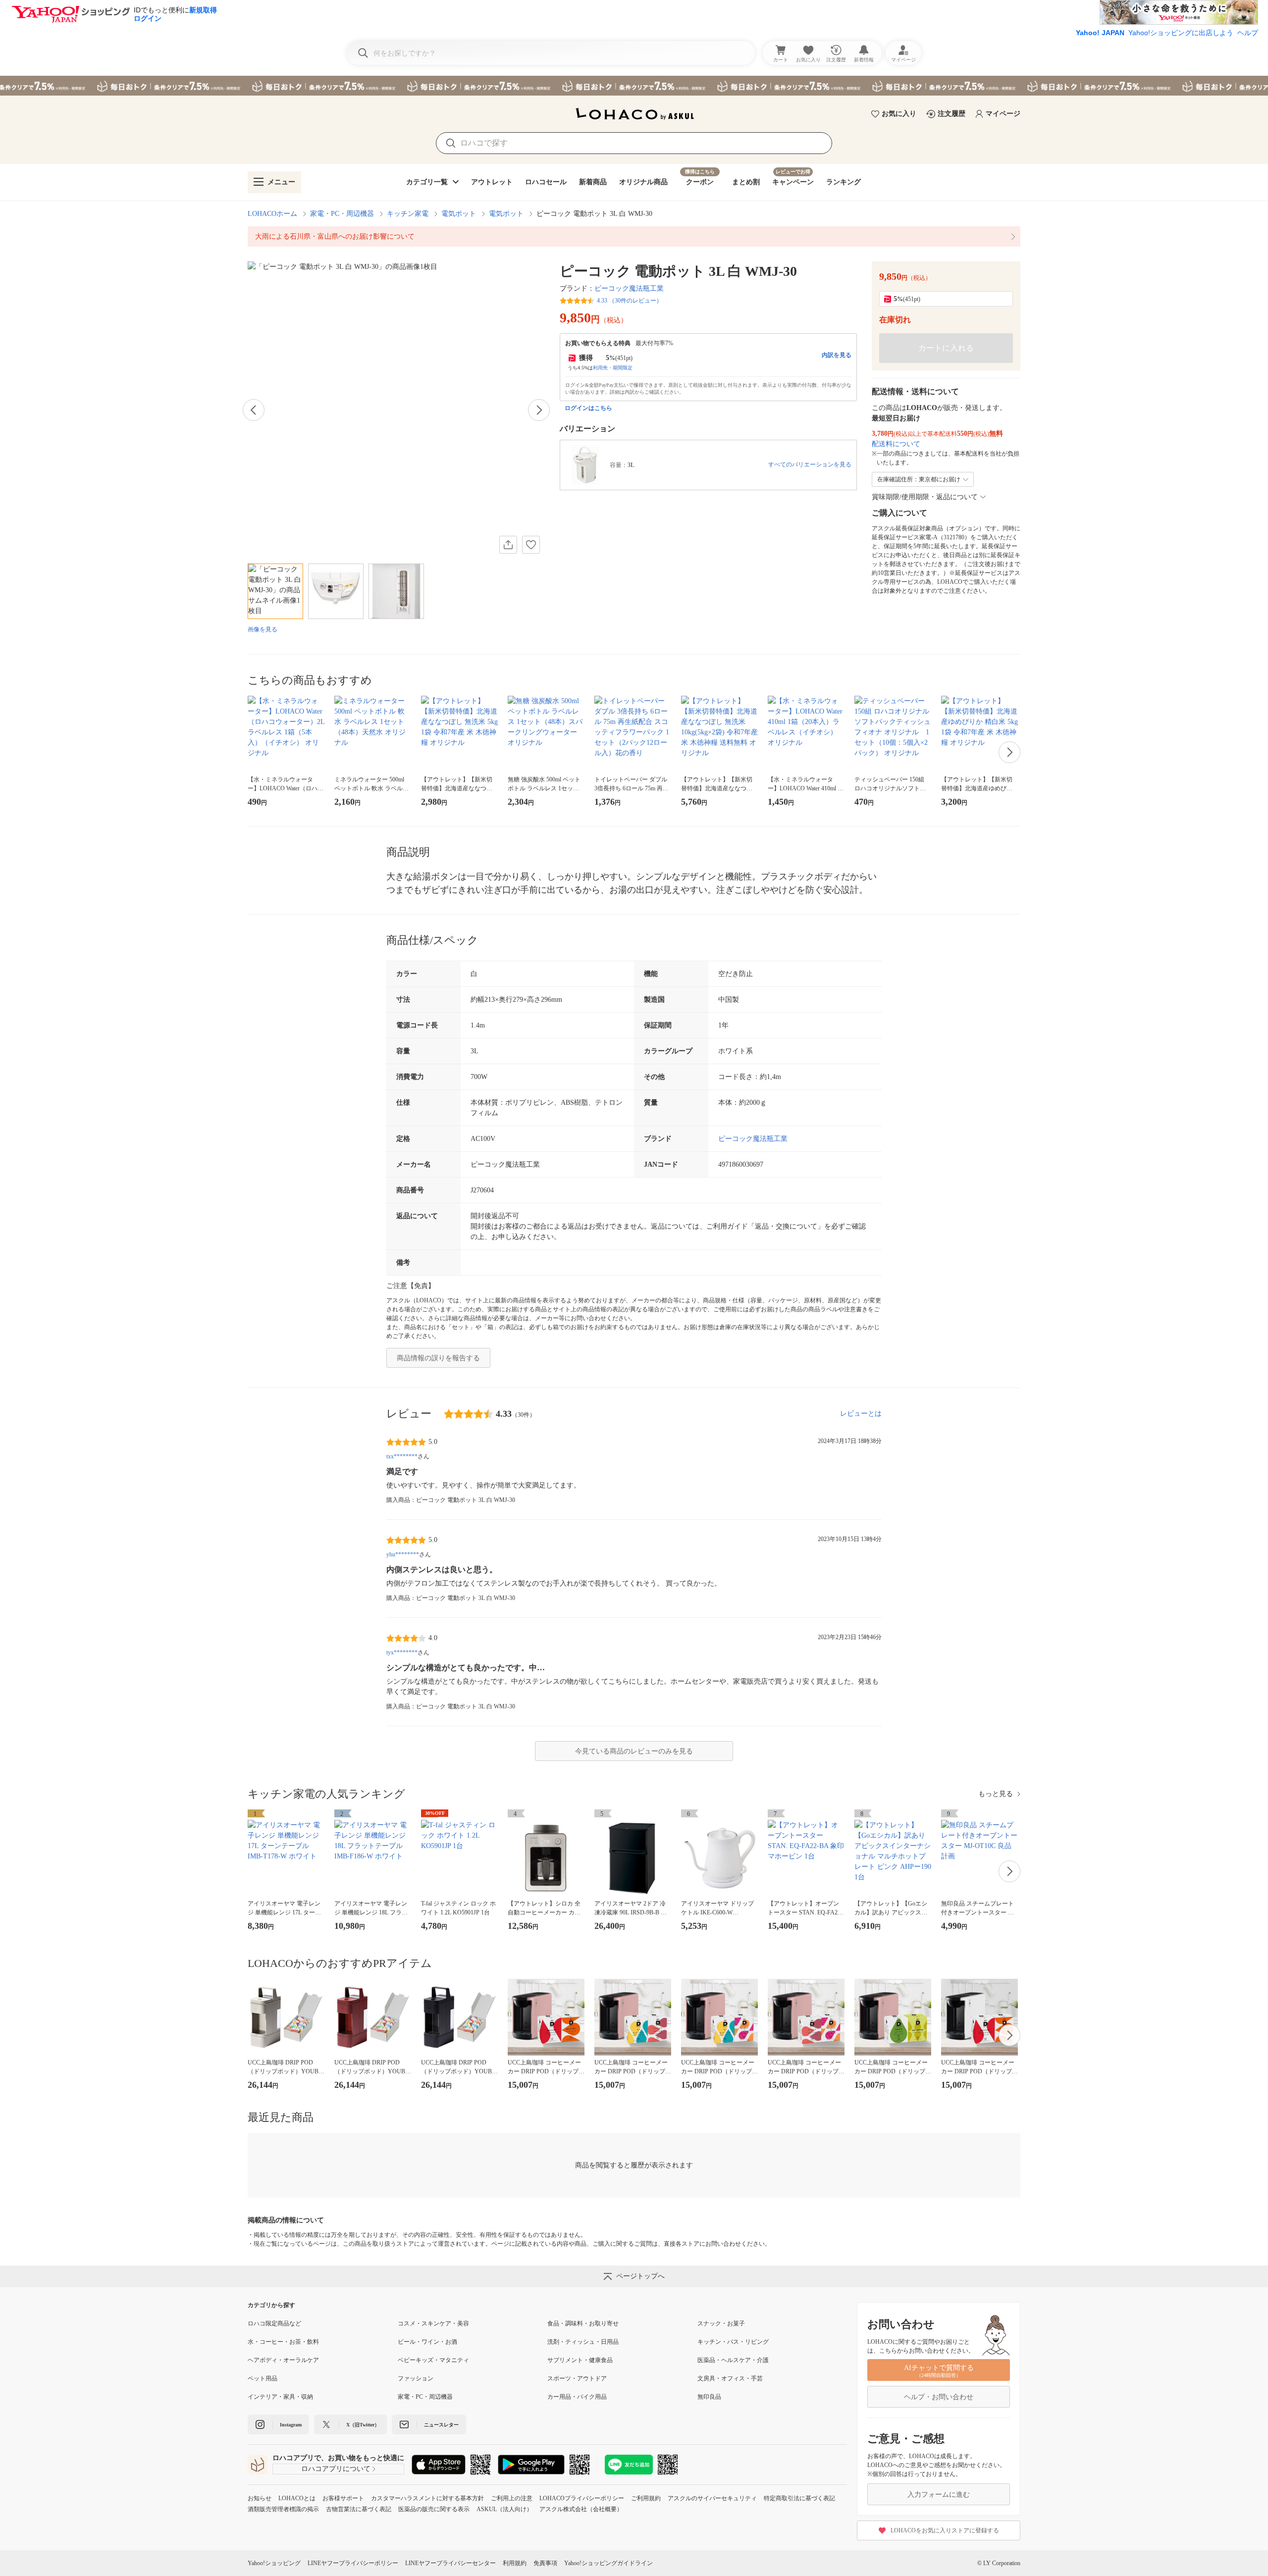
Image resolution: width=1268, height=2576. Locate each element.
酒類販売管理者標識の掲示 (283, 2509)
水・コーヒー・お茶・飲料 (283, 2342)
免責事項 (545, 2563)
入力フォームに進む (939, 2495)
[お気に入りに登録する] (531, 545)
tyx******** (402, 1652)
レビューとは (861, 1414)
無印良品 (709, 2397)
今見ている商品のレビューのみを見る (634, 1751)
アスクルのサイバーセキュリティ (712, 2498)
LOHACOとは (297, 2498)
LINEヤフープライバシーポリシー (353, 2563)
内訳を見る (837, 355)
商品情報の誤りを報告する (438, 1358)
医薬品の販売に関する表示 (434, 2509)
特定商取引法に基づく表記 (799, 2498)
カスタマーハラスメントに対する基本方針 (427, 2498)
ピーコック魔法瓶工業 (629, 288)
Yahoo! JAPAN (1100, 33)
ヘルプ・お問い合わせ (939, 2397)
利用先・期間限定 (613, 368)
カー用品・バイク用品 (577, 2397)
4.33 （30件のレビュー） (630, 301)
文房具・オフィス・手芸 (730, 2378)
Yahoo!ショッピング (274, 2563)
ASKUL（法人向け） (504, 2509)
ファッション (416, 2378)
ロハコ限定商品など (274, 2323)
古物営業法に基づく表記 (359, 2509)
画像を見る (263, 629)
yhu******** (403, 1554)
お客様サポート (343, 2498)
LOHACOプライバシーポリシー (582, 2498)
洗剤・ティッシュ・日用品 (583, 2342)
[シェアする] (508, 545)
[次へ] (539, 410)
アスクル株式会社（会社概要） (581, 2509)
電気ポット (459, 214)
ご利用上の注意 (512, 2498)
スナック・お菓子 (721, 2323)
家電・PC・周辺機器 (342, 214)
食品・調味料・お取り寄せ (583, 2323)
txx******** (402, 1456)
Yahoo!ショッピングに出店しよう (1181, 33)
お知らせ (260, 2498)
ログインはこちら (588, 408)
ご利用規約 (646, 2498)
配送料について (896, 444)
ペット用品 (263, 2378)
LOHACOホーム (272, 214)
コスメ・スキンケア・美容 (433, 2323)
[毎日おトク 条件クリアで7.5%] (634, 86)
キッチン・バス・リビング (733, 2342)
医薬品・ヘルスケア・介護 (733, 2360)
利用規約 (515, 2563)
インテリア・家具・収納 (280, 2397)
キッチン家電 (408, 214)
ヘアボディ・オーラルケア (283, 2360)
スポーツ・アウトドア (577, 2378)
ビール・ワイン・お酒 (427, 2342)
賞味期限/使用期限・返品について (925, 497)
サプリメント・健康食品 (580, 2360)
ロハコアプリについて (336, 2469)
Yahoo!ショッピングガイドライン (608, 2563)
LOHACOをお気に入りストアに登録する (945, 2530)
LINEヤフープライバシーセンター (450, 2563)
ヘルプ (1248, 33)
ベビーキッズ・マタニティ (433, 2360)
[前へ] (254, 410)
